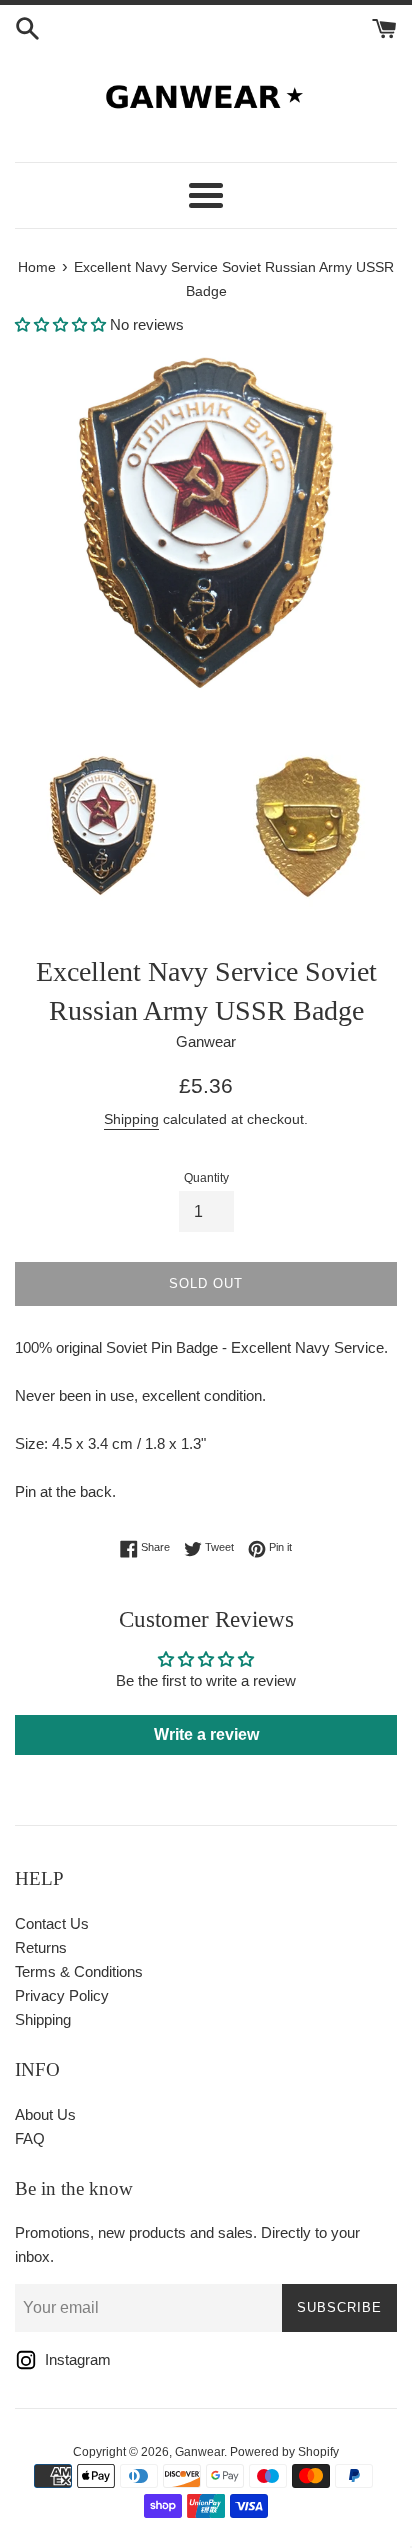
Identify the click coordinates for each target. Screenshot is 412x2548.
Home (37, 267)
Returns (41, 1947)
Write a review (206, 1734)
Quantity (206, 1178)
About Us (45, 2114)
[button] (60, 324)
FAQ (30, 2138)
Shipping (131, 1119)
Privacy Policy (62, 1995)
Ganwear (199, 2452)
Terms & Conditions (79, 1971)
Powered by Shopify (284, 2452)
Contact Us (52, 1923)
